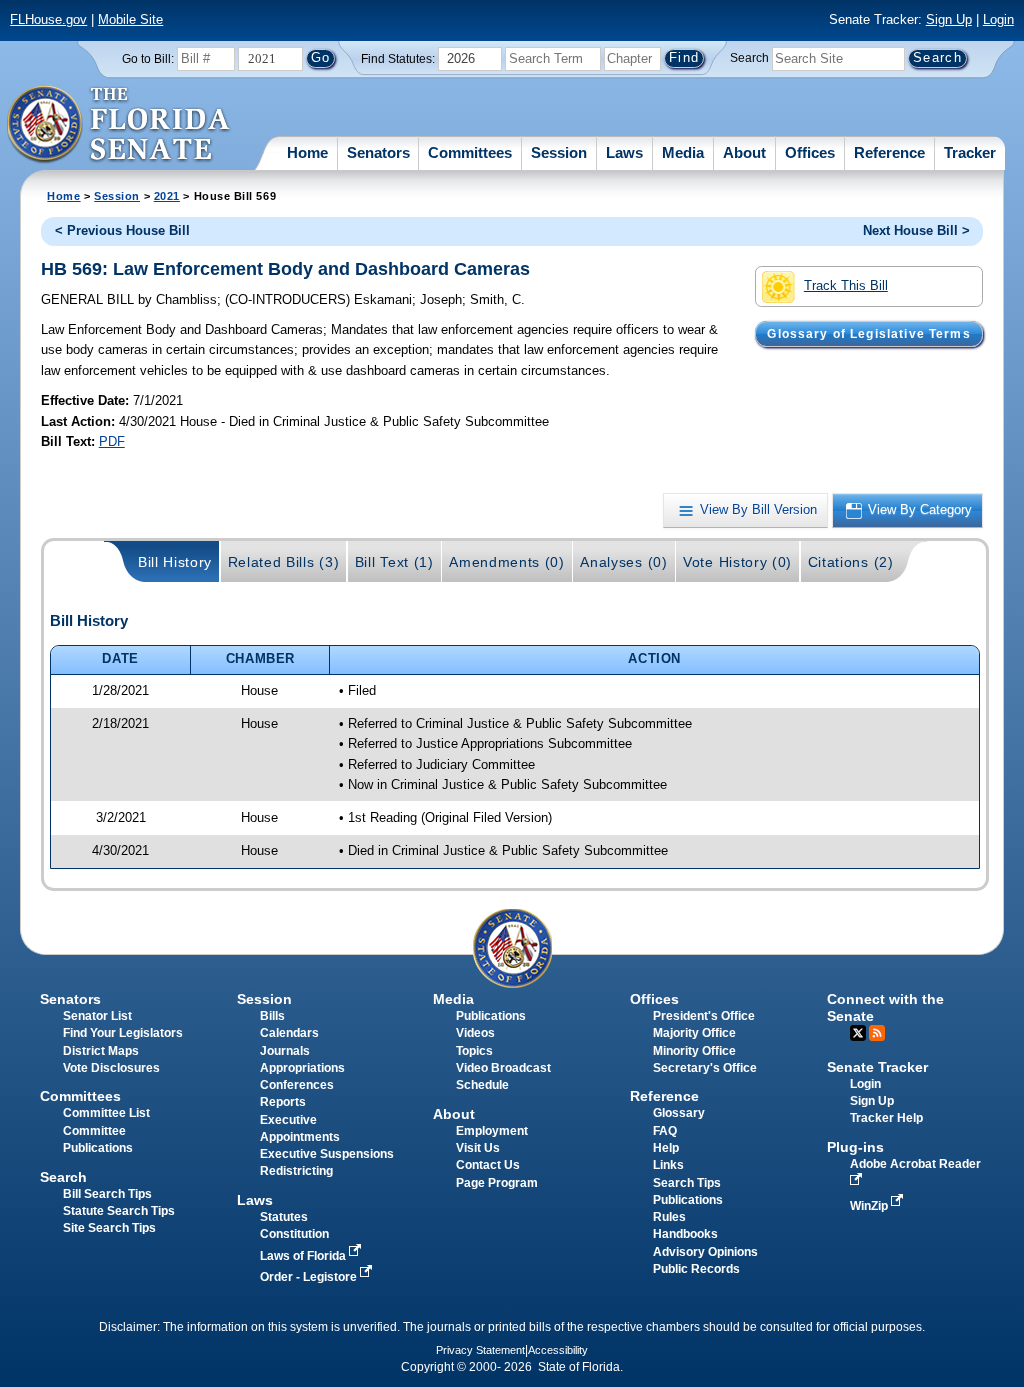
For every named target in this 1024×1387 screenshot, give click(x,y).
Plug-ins (855, 1147)
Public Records (696, 1269)
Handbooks (685, 1234)
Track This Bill (846, 285)
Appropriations (302, 1068)
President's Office (704, 1016)
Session (559, 152)
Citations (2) (851, 562)
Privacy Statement (480, 1350)
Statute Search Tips (119, 1211)
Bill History (175, 562)
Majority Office (694, 1033)
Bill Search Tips (107, 1194)
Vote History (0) (737, 562)
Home (307, 152)
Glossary (679, 1113)
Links (668, 1165)
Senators (378, 152)
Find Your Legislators (123, 1033)
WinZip (870, 1206)
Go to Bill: (148, 59)
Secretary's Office (705, 1068)
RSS (877, 1033)
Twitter (858, 1033)
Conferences (297, 1085)
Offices (810, 152)
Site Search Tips (109, 1228)
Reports (283, 1102)
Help (666, 1148)
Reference (889, 152)
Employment (492, 1131)
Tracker (970, 152)
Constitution (294, 1234)
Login (998, 19)
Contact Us (488, 1165)
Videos (475, 1033)
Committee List (106, 1113)
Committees (470, 152)
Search (749, 58)
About (744, 152)
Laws (624, 152)
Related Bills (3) (284, 562)
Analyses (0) (623, 562)
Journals (285, 1051)
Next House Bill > (916, 230)
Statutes (284, 1217)
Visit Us (478, 1148)
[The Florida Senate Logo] (119, 125)
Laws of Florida (304, 1256)
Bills (272, 1016)
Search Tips (687, 1183)
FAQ (665, 1131)
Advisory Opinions (705, 1252)
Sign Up (949, 19)
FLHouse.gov (48, 19)
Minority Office (694, 1051)
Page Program (497, 1183)
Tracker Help (886, 1118)
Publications (491, 1016)
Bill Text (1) (394, 562)
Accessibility (558, 1350)
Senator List (97, 1016)
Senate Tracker (877, 1067)
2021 (167, 196)
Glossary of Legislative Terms (868, 334)
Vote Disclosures (111, 1068)
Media (683, 152)
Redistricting (296, 1171)
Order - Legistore (310, 1277)
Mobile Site (130, 19)
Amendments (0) (507, 562)
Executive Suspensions (327, 1154)
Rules (669, 1217)
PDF (112, 441)
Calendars (289, 1033)
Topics (474, 1051)
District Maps (101, 1051)
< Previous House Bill (122, 230)
